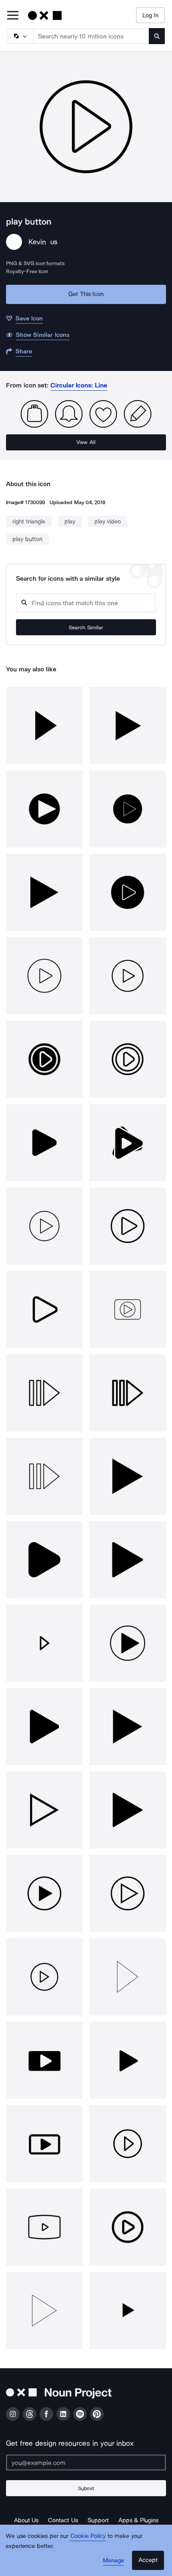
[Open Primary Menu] (13, 16)
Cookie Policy (88, 2536)
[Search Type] (20, 36)
